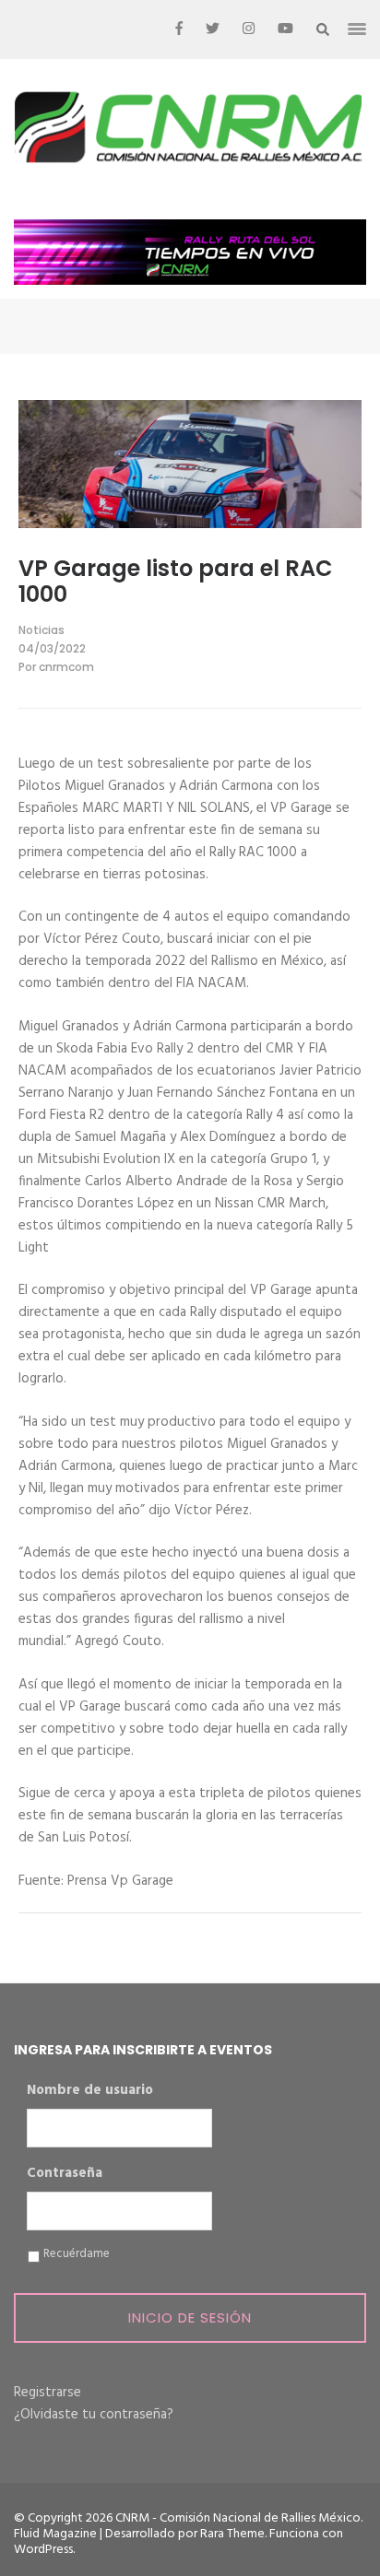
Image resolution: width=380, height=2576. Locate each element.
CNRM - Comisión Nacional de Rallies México (238, 2518)
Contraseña (65, 2174)
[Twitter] (213, 29)
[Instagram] (249, 29)
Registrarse (47, 2393)
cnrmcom (66, 667)
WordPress (43, 2550)
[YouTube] (285, 29)
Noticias (42, 630)
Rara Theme (232, 2534)
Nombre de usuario (90, 2091)
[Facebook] (179, 29)
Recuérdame (77, 2254)
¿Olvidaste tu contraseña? (94, 2415)
